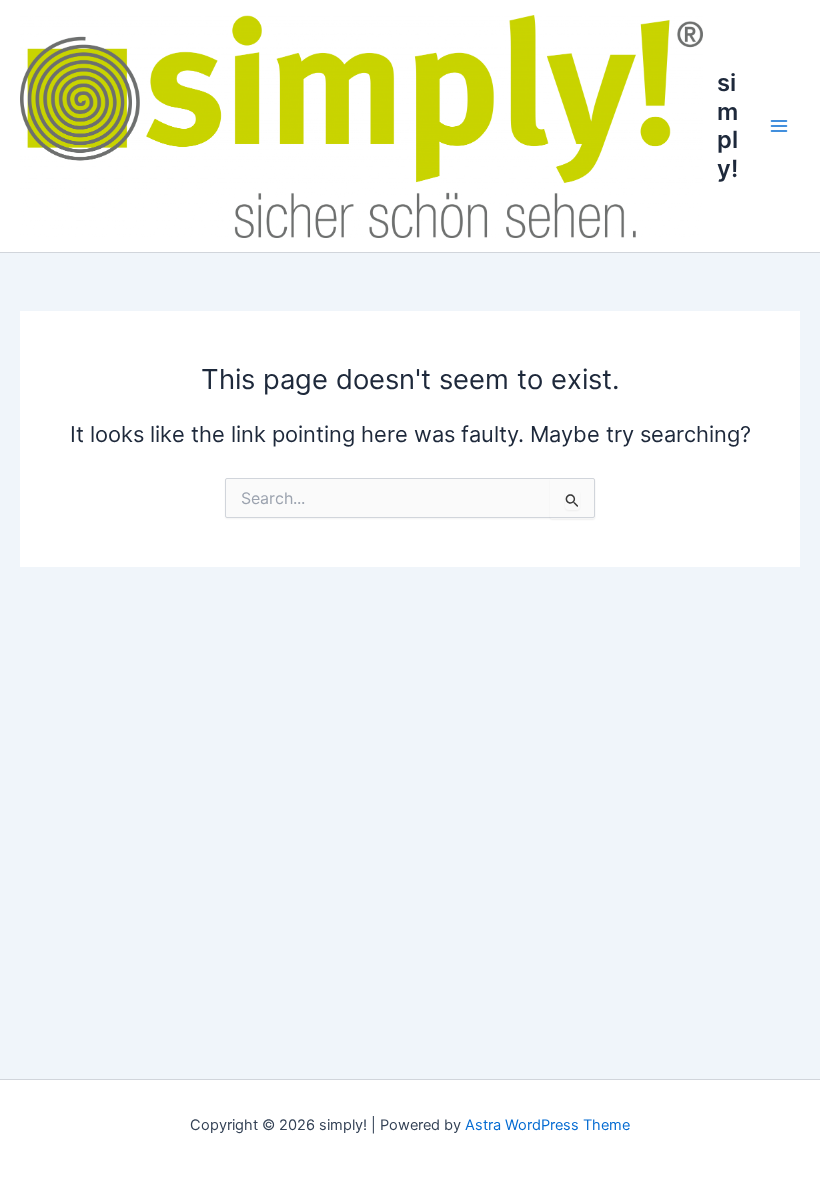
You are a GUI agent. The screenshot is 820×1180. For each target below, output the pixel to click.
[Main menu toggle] (779, 126)
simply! (727, 125)
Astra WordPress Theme (547, 1125)
